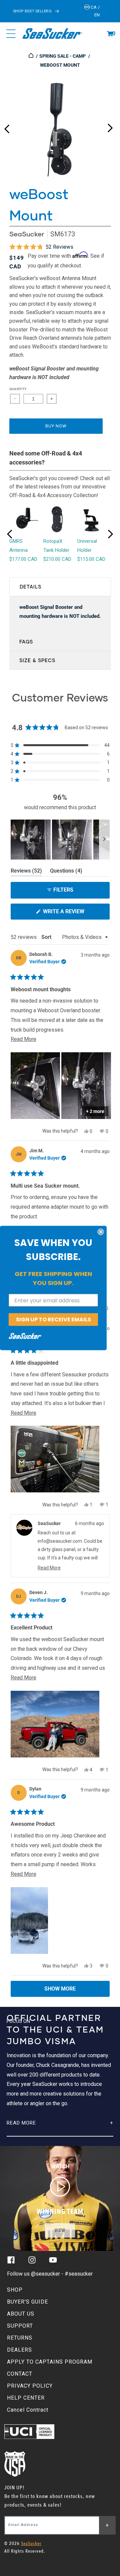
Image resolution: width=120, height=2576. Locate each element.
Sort (47, 937)
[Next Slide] (104, 840)
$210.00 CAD (57, 559)
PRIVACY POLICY (30, 2386)
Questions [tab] (66, 872)
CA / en (95, 11)
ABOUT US (21, 2314)
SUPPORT (20, 2326)
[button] (110, 34)
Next (110, 126)
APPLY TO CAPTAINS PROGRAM (50, 2362)
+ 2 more (95, 1111)
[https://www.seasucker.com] (31, 56)
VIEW (60, 2230)
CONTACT (20, 2374)
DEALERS (19, 2350)
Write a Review (75, 914)
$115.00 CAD (91, 559)
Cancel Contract (28, 2410)
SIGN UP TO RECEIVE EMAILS (53, 1320)
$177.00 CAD (23, 559)
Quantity (18, 389)
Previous (7, 126)
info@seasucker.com (60, 1541)
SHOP (15, 2290)
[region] (60, 840)
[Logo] (52, 34)
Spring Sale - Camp (62, 56)
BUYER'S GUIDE (27, 2302)
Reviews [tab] (26, 872)
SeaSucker (27, 234)
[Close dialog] (101, 1232)
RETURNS (20, 2338)
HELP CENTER (26, 2398)
